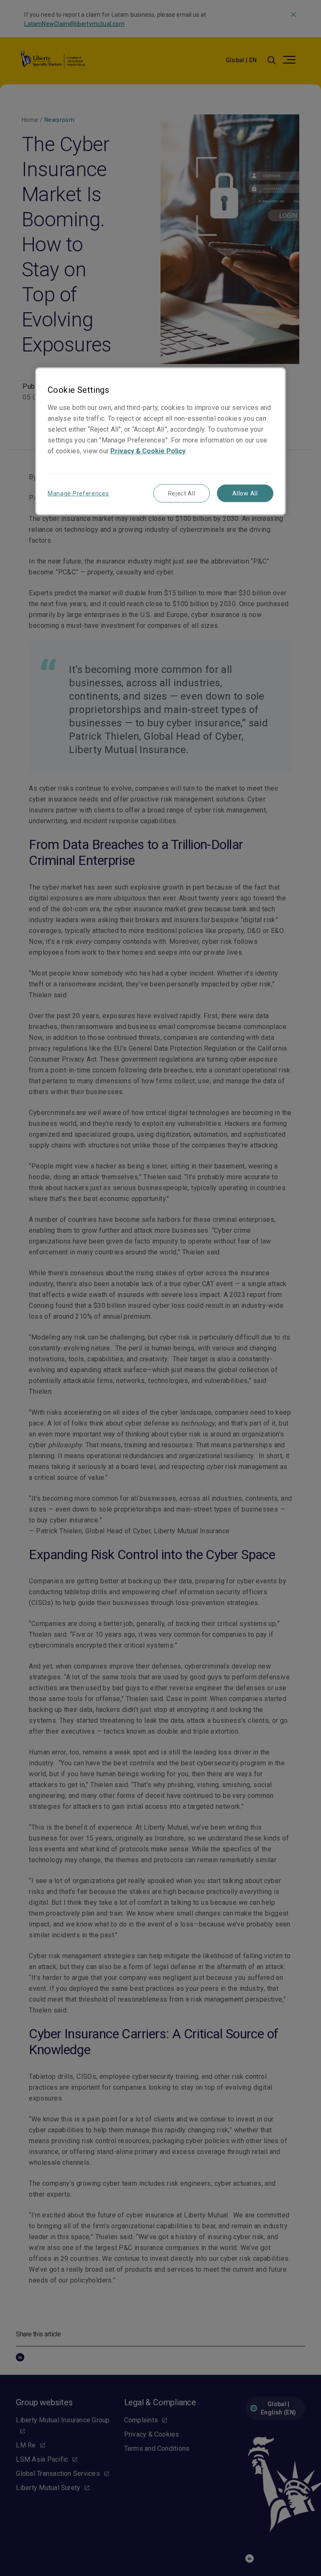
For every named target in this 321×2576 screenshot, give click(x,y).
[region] (160, 441)
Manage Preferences (78, 493)
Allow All (245, 493)
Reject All (182, 493)
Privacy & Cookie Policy (148, 451)
